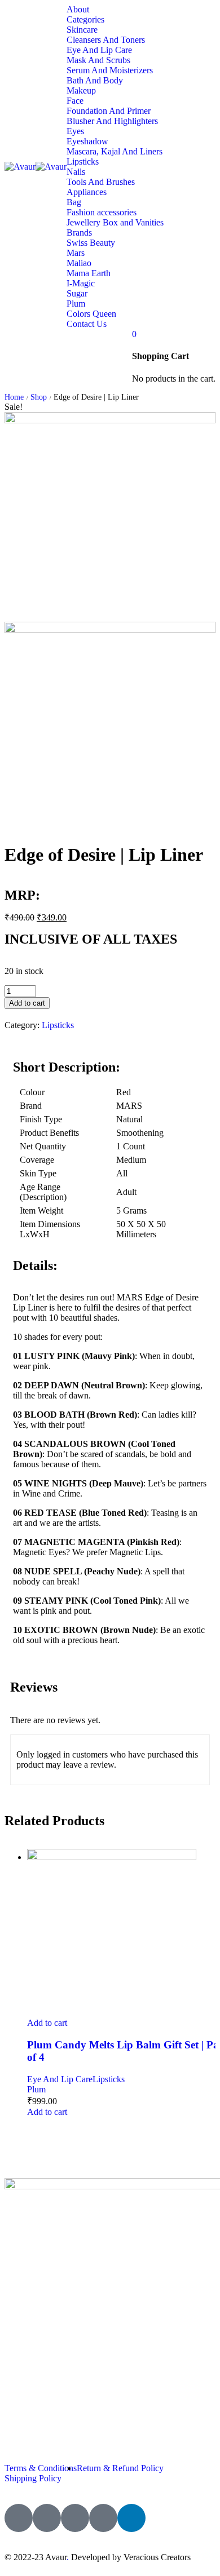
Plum (36, 2089)
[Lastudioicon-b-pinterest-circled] (103, 2518)
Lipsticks (58, 1025)
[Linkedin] (131, 2518)
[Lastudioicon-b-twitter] (47, 2518)
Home (14, 397)
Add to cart (27, 1003)
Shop (39, 397)
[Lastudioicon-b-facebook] (19, 2518)
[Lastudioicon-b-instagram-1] (75, 2518)
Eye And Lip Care (60, 2079)
